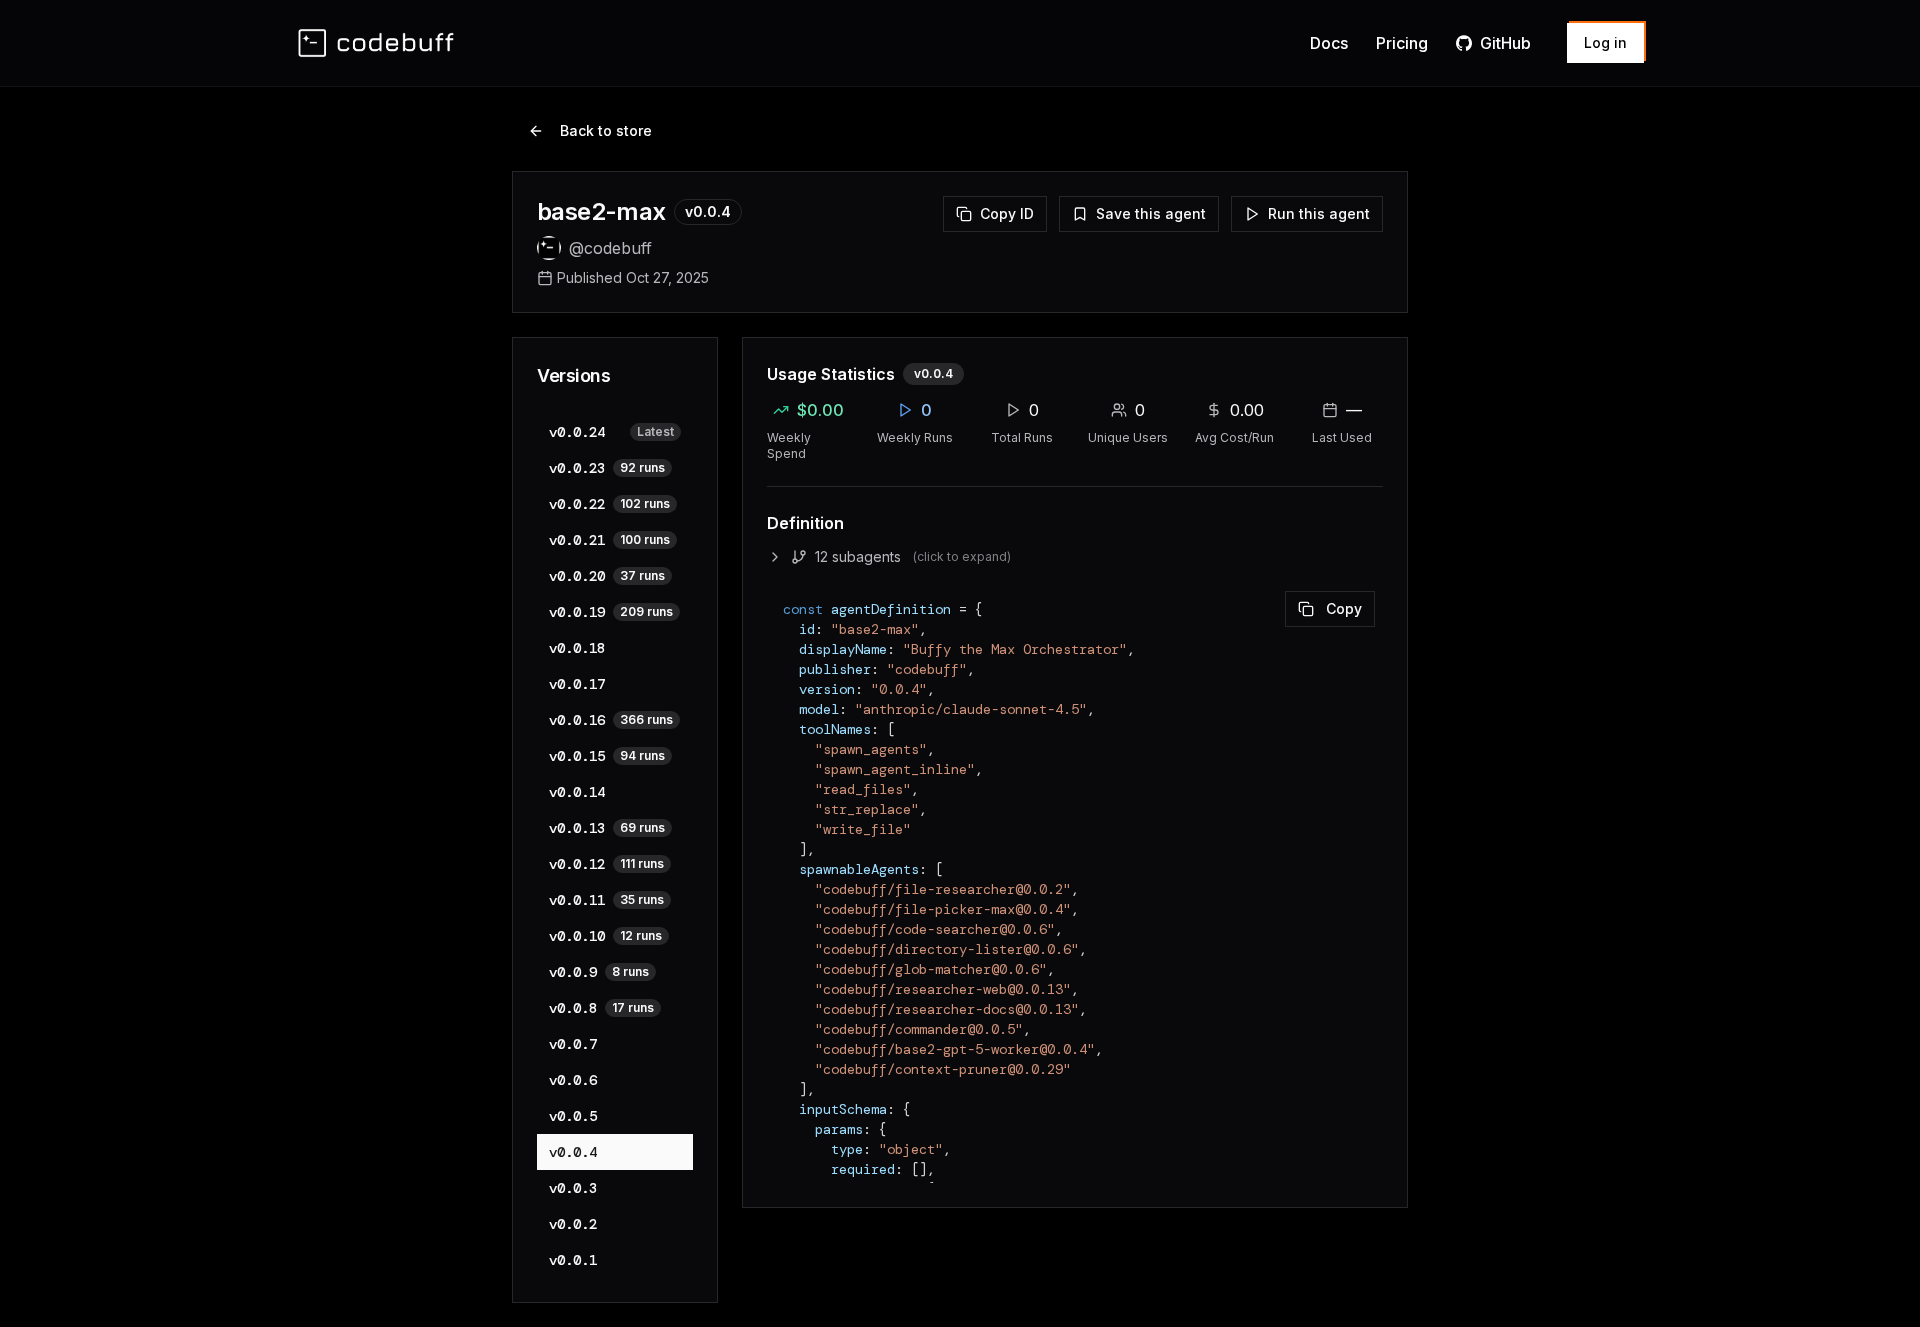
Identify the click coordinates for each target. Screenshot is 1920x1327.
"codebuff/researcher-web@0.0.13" (943, 989)
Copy (1344, 608)
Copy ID (1007, 213)
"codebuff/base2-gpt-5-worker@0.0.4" (955, 1049)
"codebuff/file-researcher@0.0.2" (943, 889)
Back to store (606, 130)
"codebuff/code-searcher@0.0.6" (935, 929)
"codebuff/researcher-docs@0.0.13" (947, 1009)
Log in (1605, 42)
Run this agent (1319, 213)
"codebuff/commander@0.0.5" (919, 1029)
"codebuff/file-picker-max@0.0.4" (943, 909)
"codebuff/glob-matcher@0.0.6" (931, 969)
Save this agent (1151, 213)
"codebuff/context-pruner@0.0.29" (943, 1069)
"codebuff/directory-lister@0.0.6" (947, 949)
